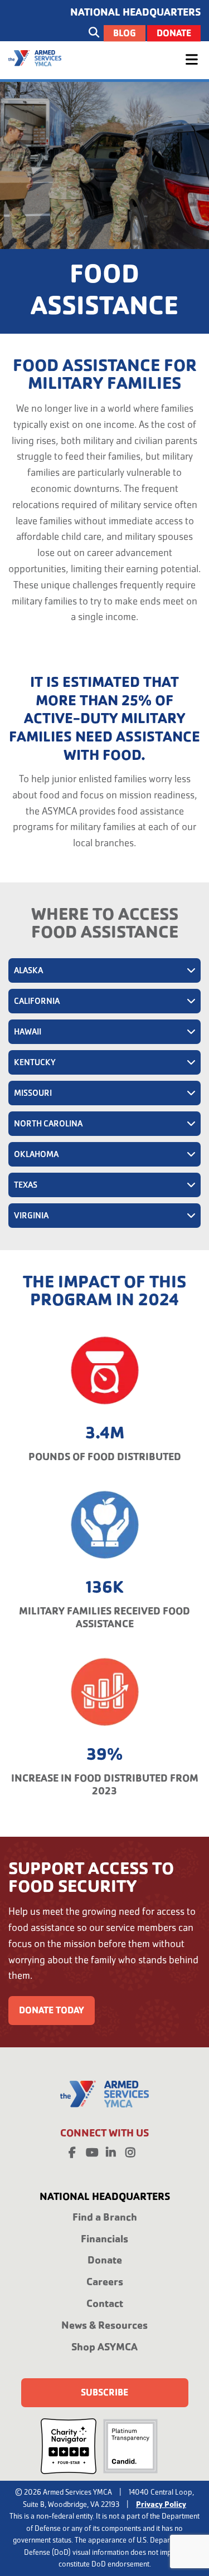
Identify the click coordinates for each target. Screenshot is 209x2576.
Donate (174, 33)
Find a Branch (105, 2217)
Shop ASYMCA (104, 2347)
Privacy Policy (161, 2504)
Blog (125, 33)
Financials (104, 2239)
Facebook (72, 2150)
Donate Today (52, 2010)
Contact (105, 2303)
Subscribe (104, 2392)
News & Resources (104, 2325)
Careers (105, 2282)
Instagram (130, 2150)
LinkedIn (111, 2150)
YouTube (91, 2150)
